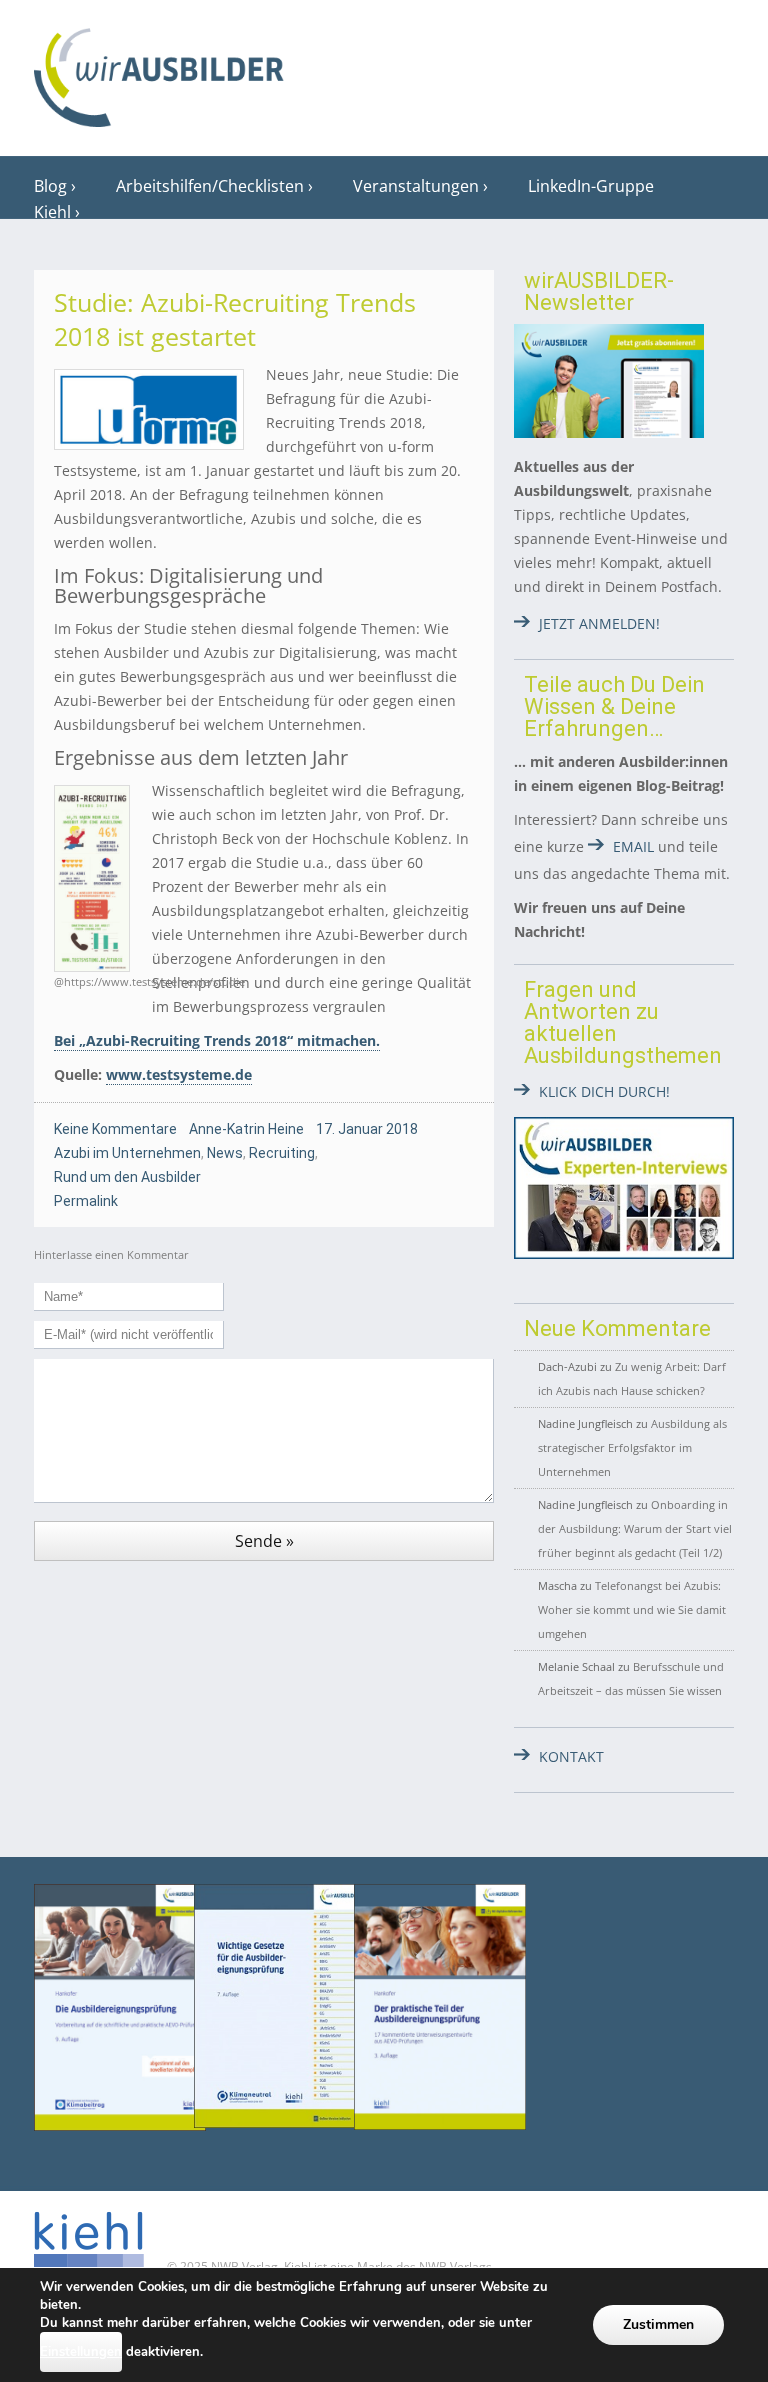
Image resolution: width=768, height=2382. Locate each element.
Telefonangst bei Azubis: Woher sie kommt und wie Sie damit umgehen (632, 1609)
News (225, 1153)
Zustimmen (658, 2324)
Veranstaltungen (416, 186)
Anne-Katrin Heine (246, 1129)
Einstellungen (81, 2352)
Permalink (86, 1201)
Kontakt (571, 1756)
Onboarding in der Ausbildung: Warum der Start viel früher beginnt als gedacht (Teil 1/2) (635, 1528)
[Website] (159, 71)
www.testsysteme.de (179, 1074)
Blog (50, 186)
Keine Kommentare (115, 1129)
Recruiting (282, 1153)
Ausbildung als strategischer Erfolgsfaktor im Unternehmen (632, 1447)
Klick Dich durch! (604, 1091)
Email (633, 846)
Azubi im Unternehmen (127, 1153)
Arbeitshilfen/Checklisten (210, 186)
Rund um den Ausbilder (127, 1177)
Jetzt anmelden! (599, 623)
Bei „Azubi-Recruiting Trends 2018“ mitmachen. (217, 1040)
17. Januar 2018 (367, 1129)
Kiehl (52, 212)
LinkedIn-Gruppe (591, 186)
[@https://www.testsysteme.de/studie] (93, 878)
